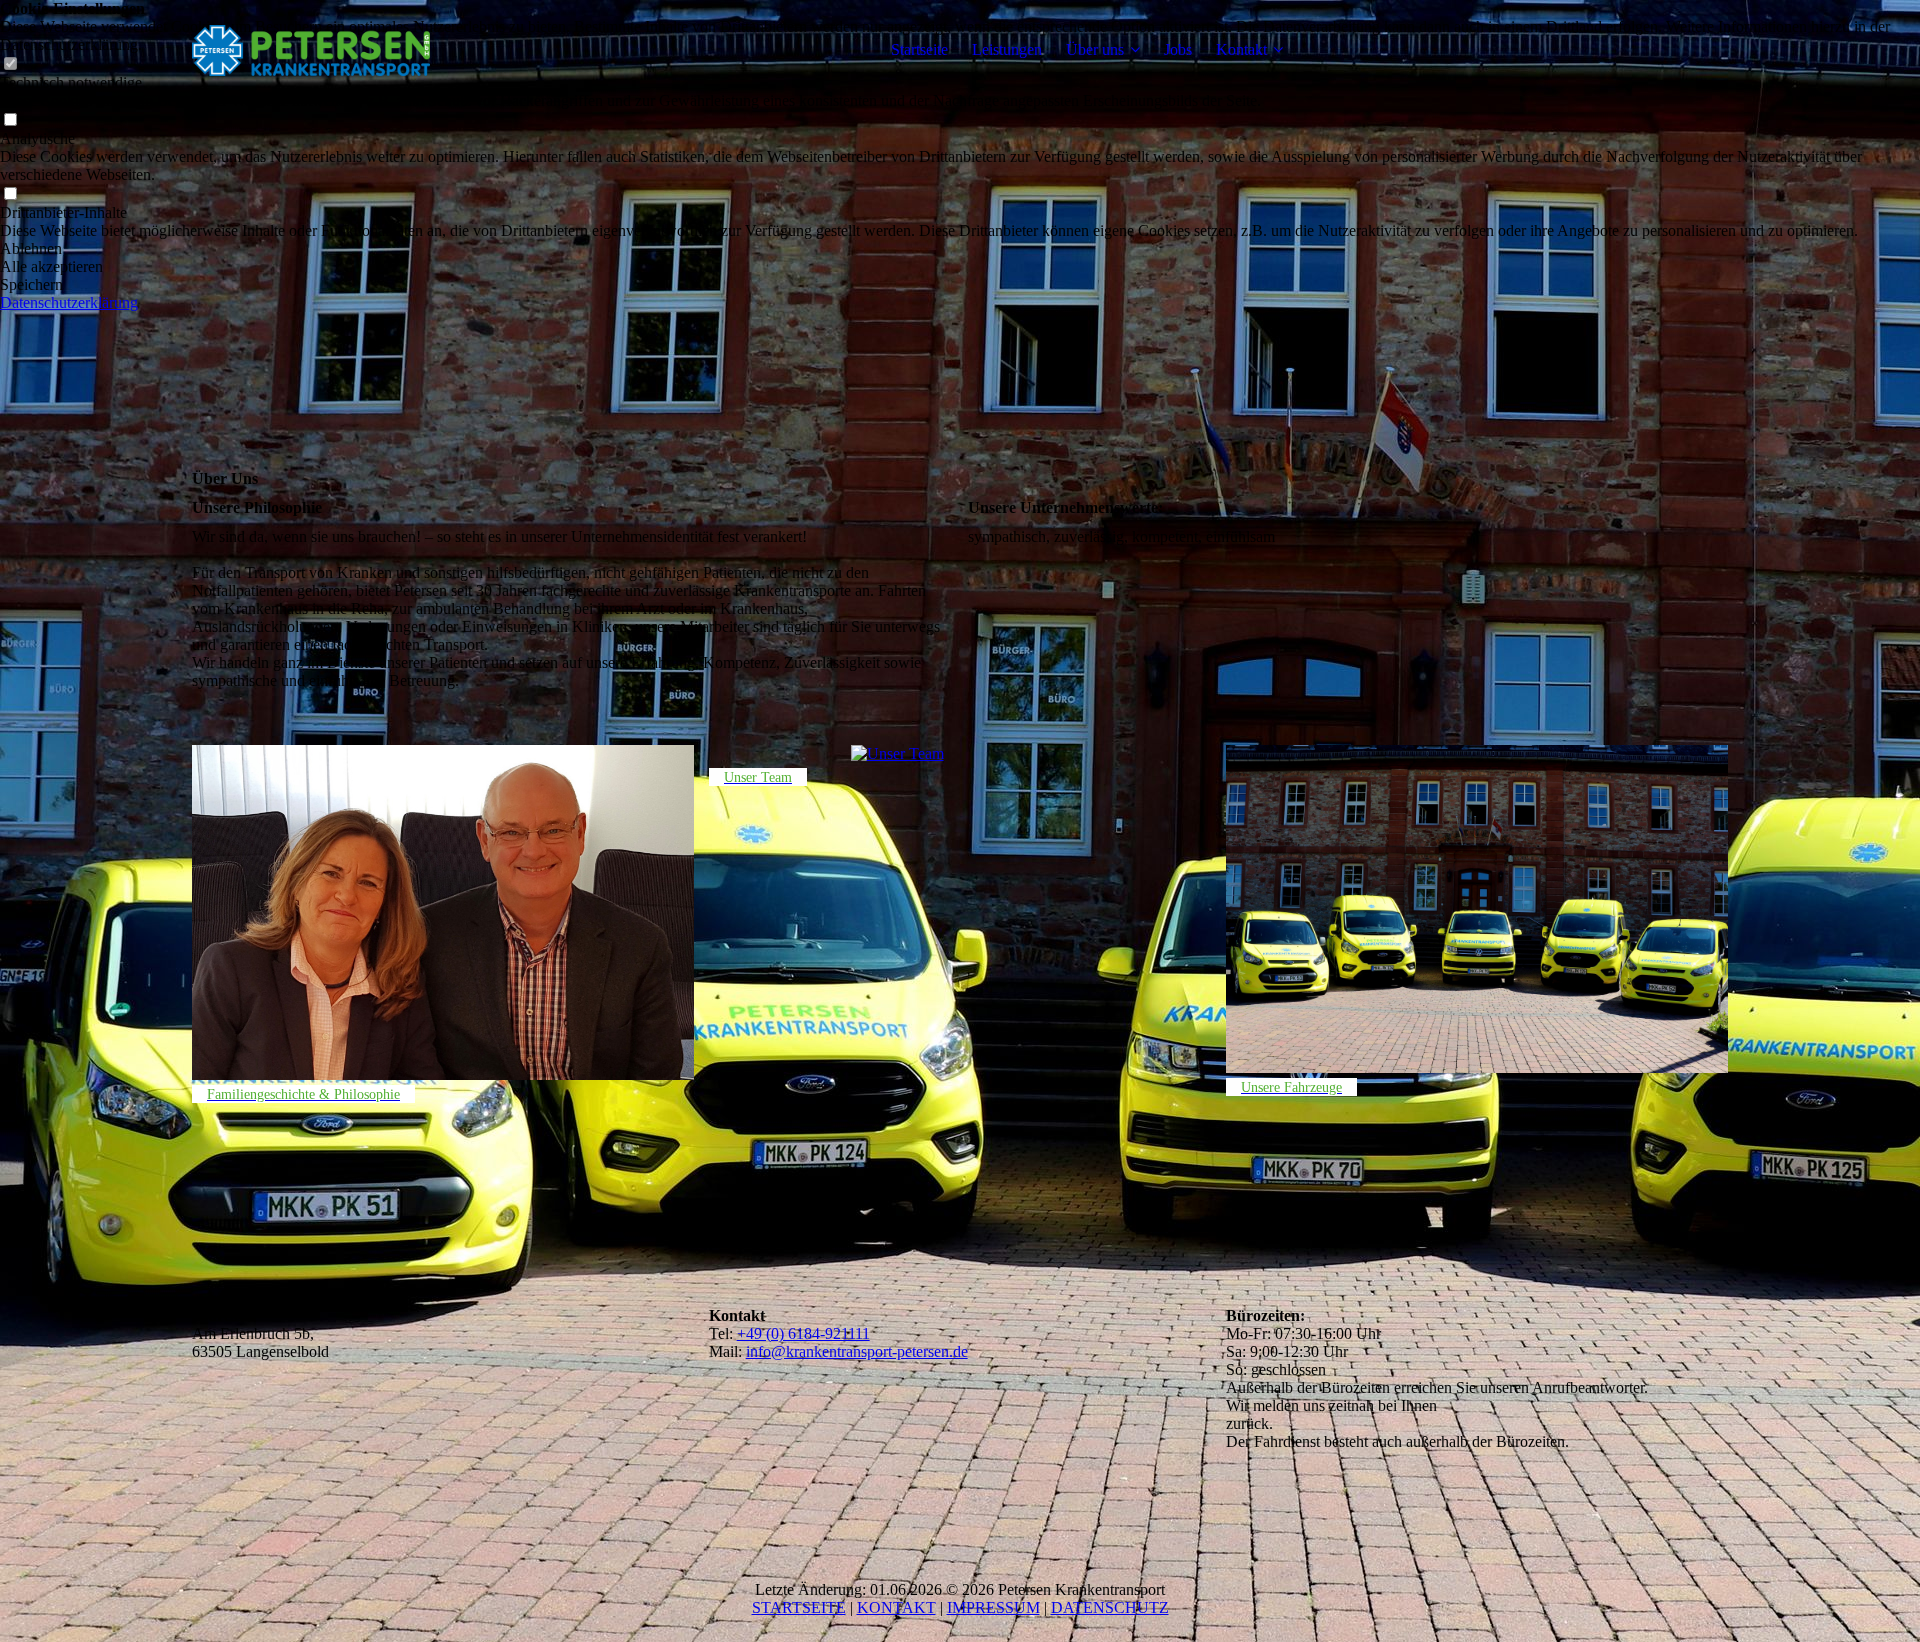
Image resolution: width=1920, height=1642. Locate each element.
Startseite (919, 49)
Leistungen (1007, 49)
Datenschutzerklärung (69, 302)
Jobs (1178, 49)
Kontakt (1241, 49)
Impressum (993, 1607)
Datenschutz (1110, 1607)
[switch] (10, 120)
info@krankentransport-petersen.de (857, 1351)
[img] (317, 50)
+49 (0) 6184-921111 (803, 1333)
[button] (960, 249)
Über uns (1095, 49)
